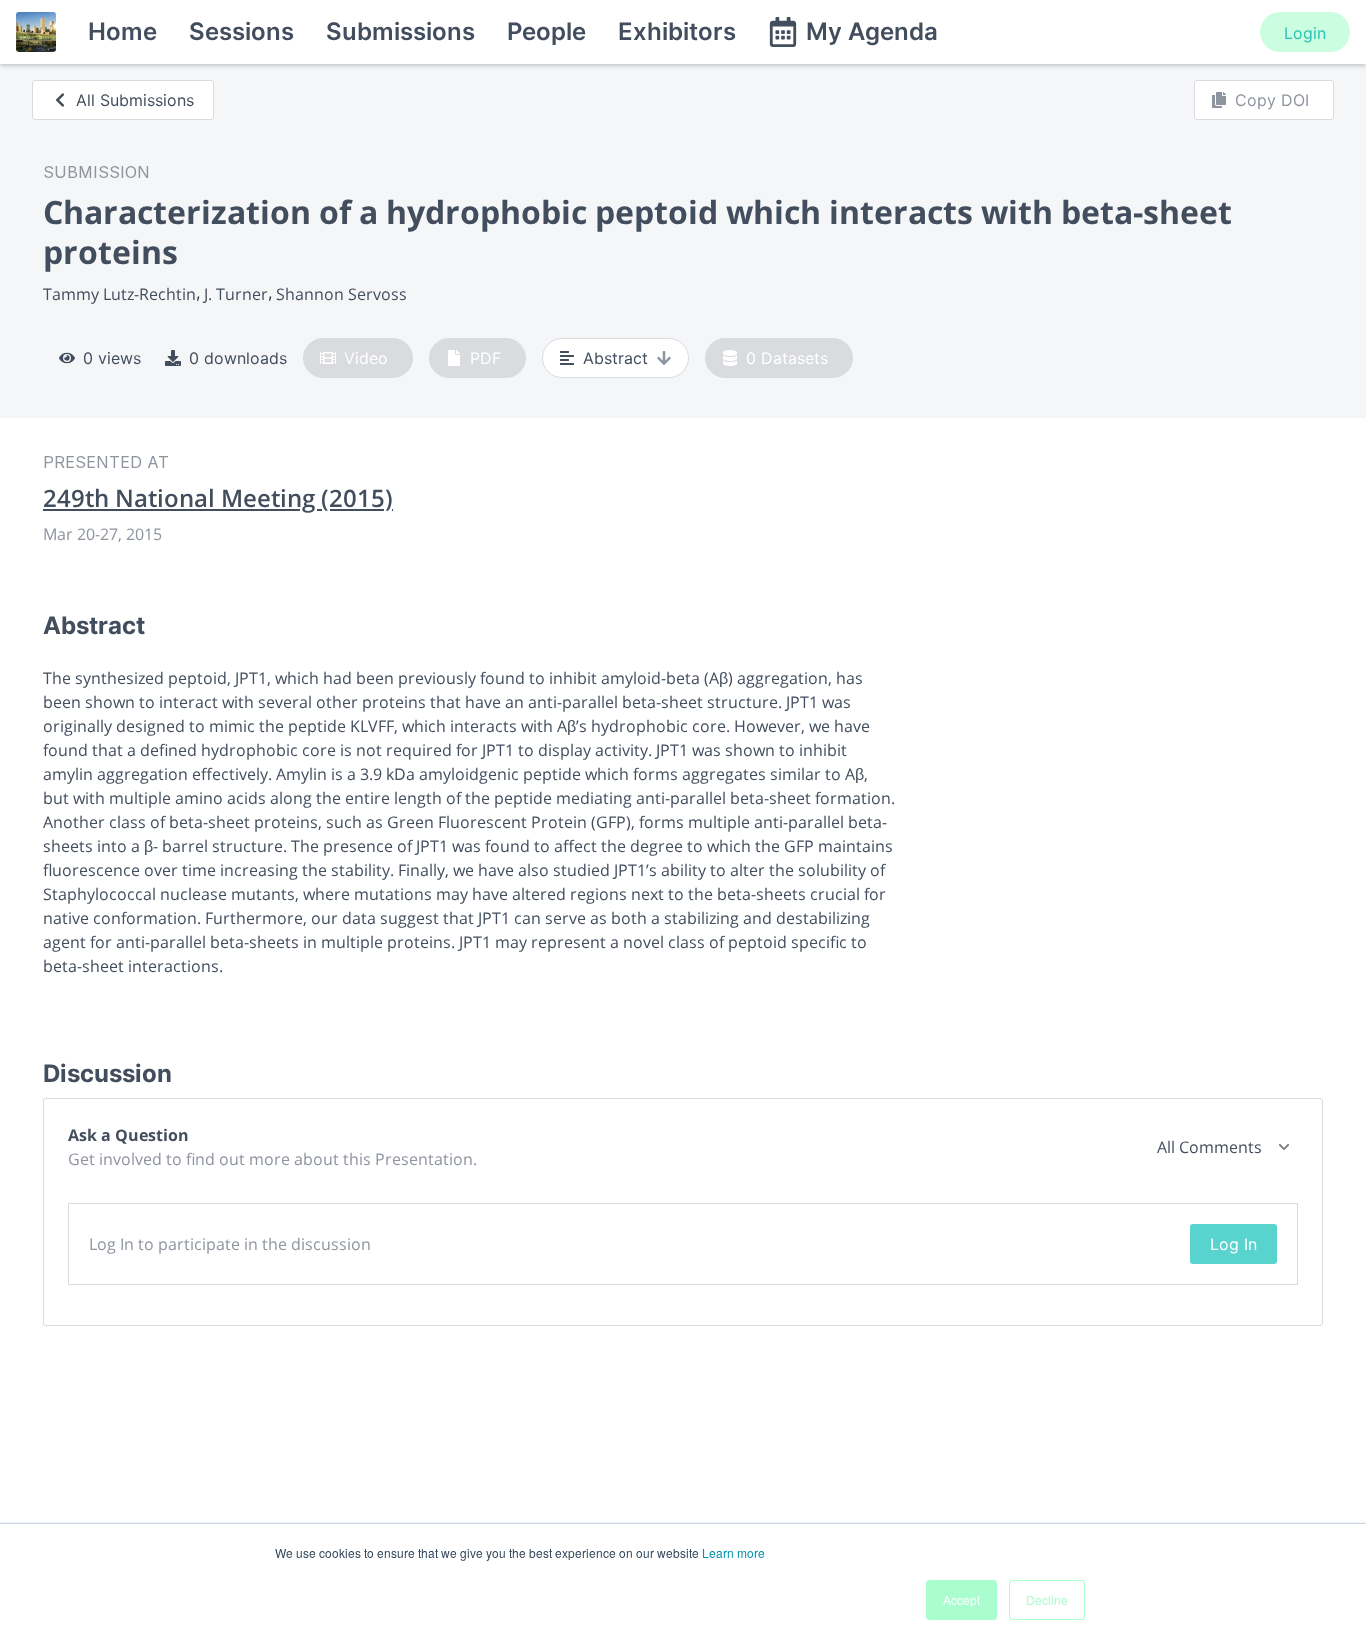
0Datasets (787, 358)
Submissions (400, 31)
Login (1305, 33)
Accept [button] (961, 1599)
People (546, 31)
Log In (1233, 1244)
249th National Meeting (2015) (218, 498)
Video (366, 358)
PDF (485, 358)
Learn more (733, 1552)
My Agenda (872, 31)
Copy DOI (1272, 100)
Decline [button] (1047, 1599)
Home (122, 31)
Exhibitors (677, 31)
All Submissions (135, 100)
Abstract (615, 358)
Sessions (241, 31)
